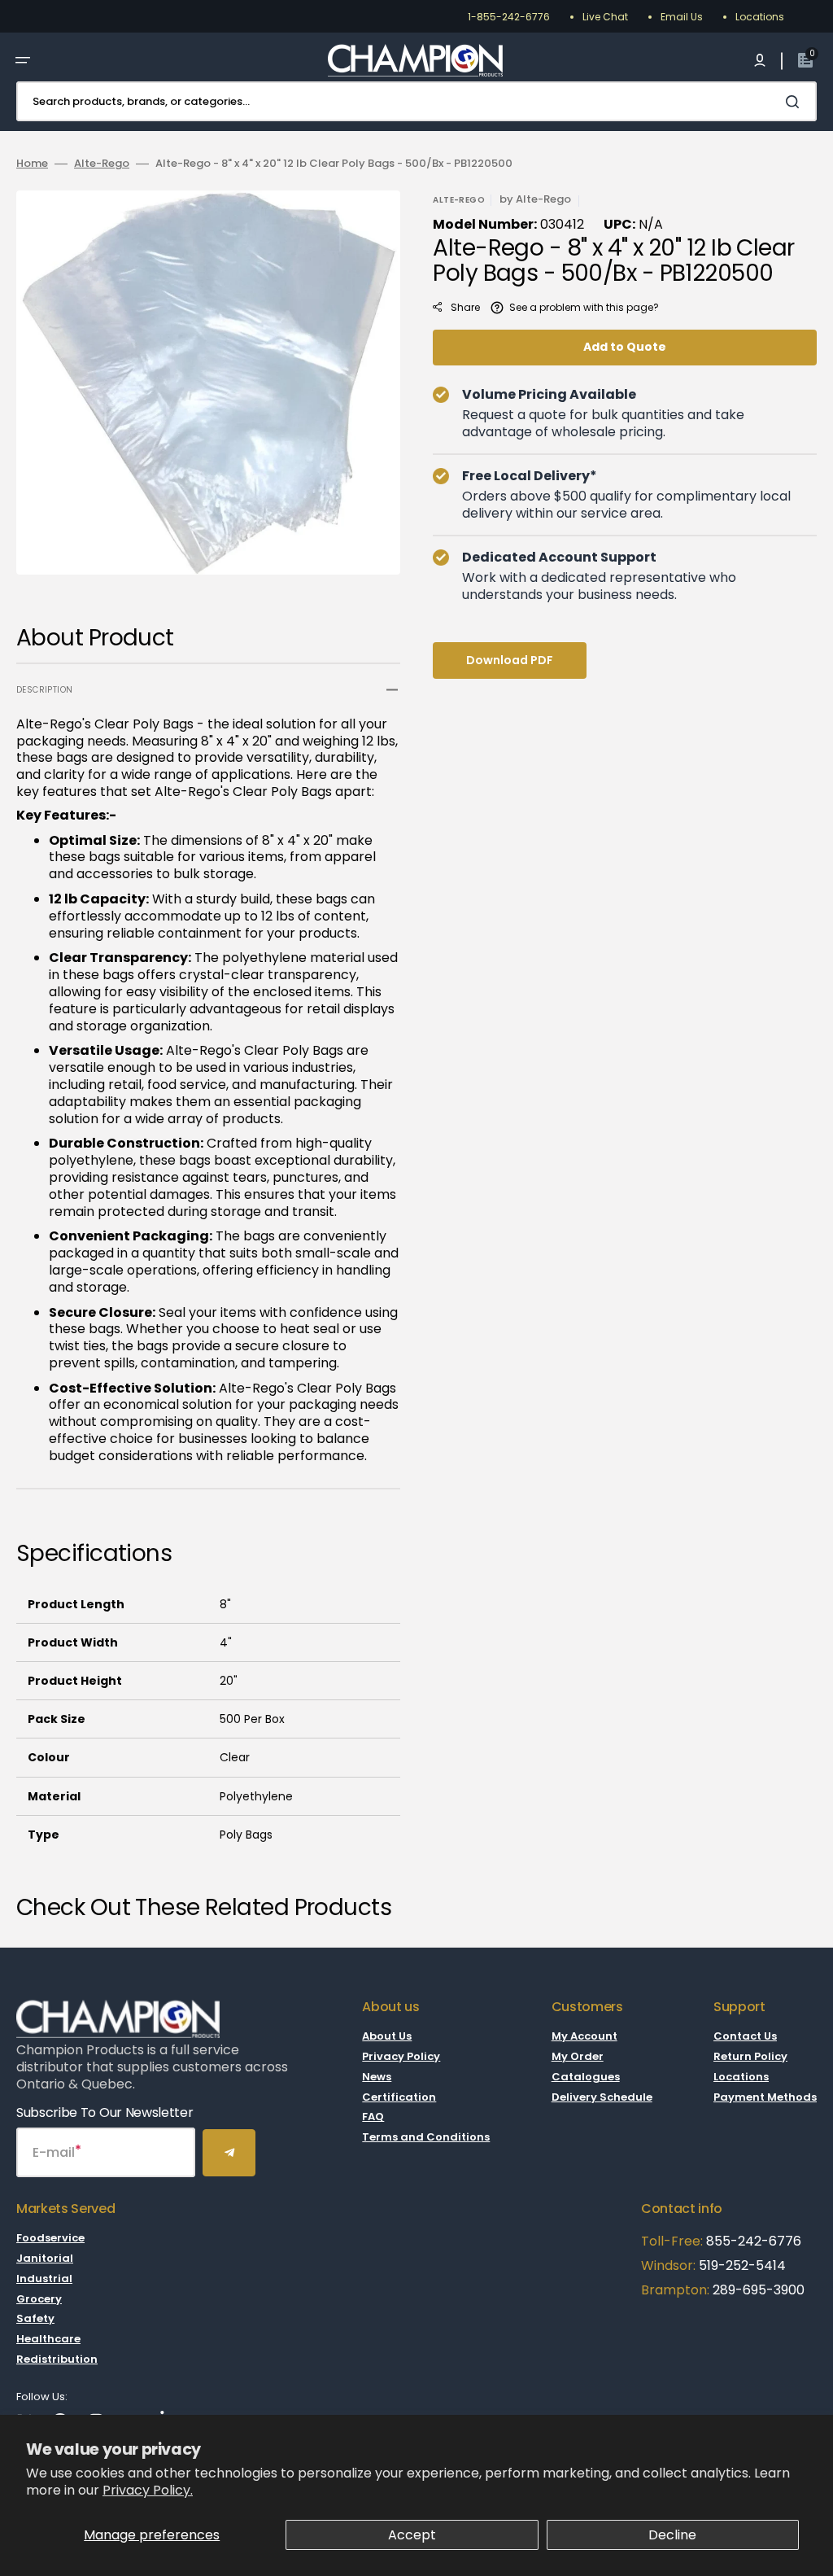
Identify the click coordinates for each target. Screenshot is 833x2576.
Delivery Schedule (602, 2097)
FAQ (373, 2117)
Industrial (44, 2279)
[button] (23, 60)
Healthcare (48, 2339)
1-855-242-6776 (509, 17)
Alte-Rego (102, 164)
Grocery (39, 2299)
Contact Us (745, 2037)
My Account (584, 2037)
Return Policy (750, 2056)
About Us (387, 2037)
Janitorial (45, 2258)
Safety (35, 2318)
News (377, 2077)
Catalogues (586, 2077)
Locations (760, 17)
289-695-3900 (759, 2290)
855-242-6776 (754, 2241)
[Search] (796, 102)
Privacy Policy (401, 2056)
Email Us (682, 17)
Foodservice (50, 2239)
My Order (578, 2056)
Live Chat (605, 17)
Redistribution (57, 2359)
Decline (672, 2535)
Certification (399, 2097)
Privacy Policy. (148, 2490)
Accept (412, 2535)
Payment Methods (765, 2097)
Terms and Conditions (426, 2137)
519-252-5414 (741, 2265)
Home (32, 164)
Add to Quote (625, 347)
